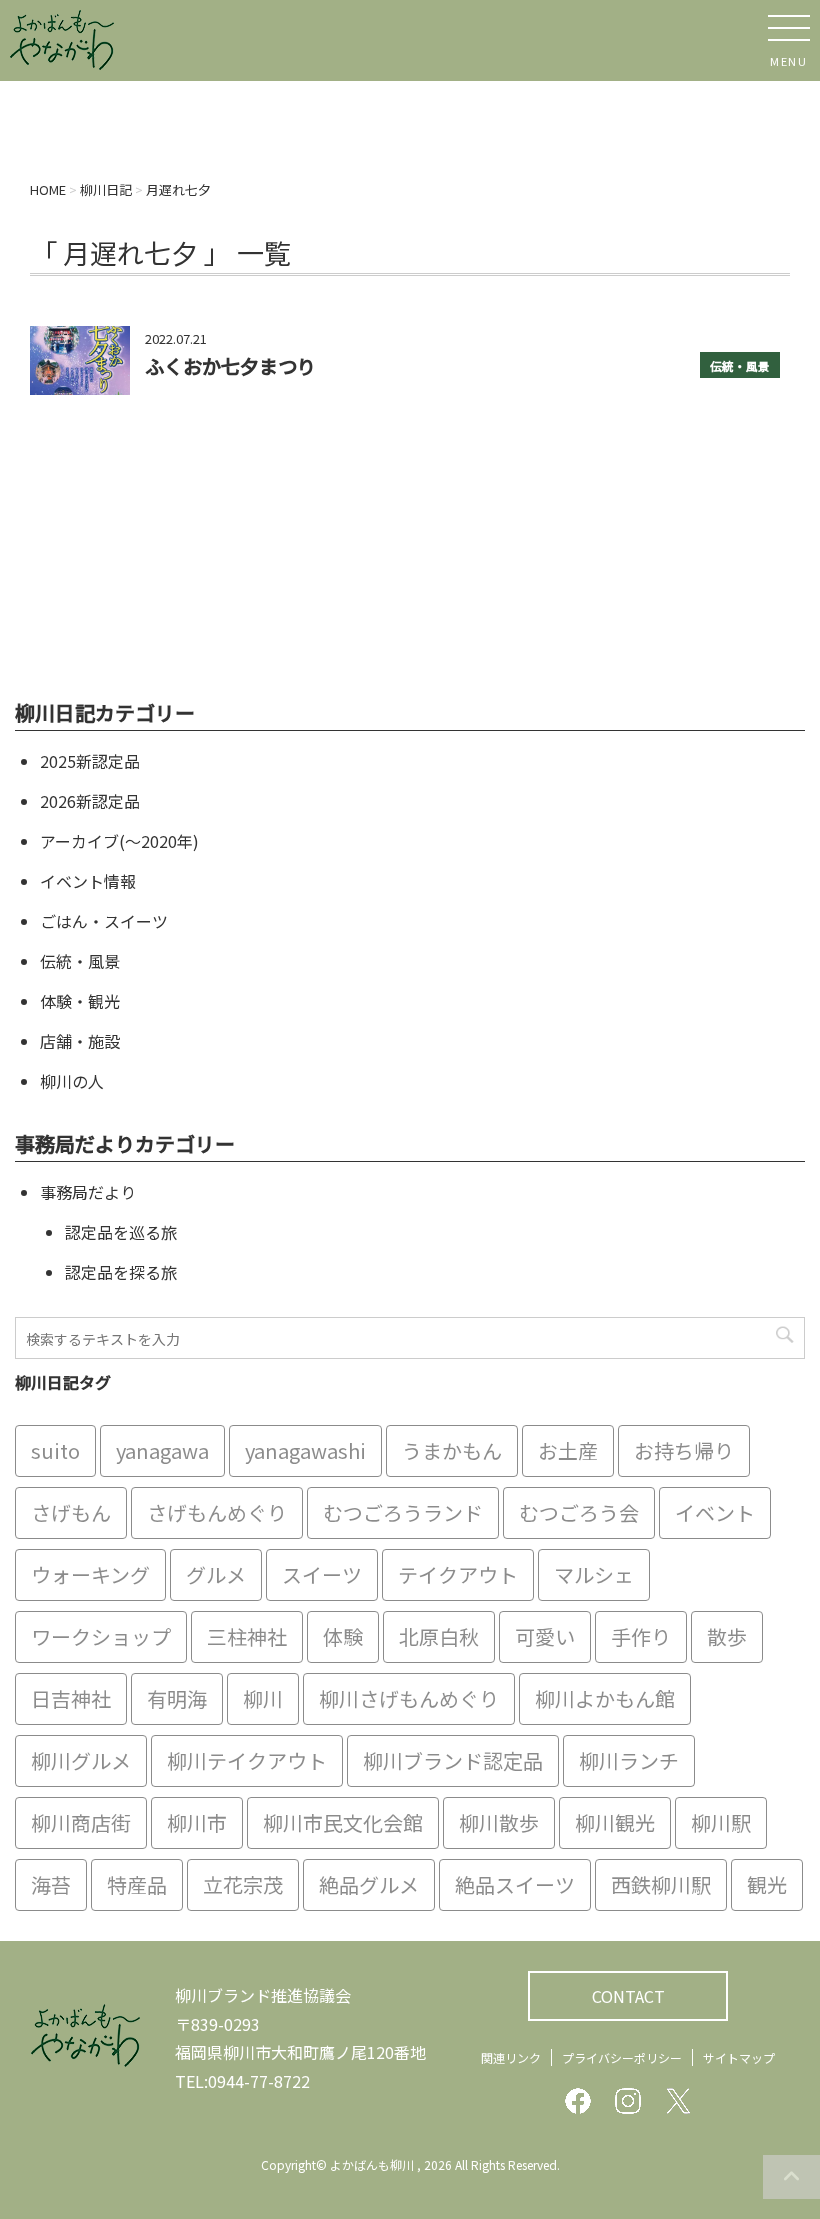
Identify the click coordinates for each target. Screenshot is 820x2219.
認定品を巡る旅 (121, 1232)
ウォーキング (90, 1574)
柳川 (263, 1698)
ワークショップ (101, 1636)
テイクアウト (458, 1574)
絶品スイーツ (515, 1884)
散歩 (727, 1636)
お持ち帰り (684, 1450)
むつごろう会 (579, 1512)
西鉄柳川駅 (661, 1884)
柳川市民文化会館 (343, 1822)
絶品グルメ (369, 1884)
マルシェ (594, 1574)
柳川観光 (615, 1822)
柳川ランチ (629, 1760)
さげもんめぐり (217, 1512)
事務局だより (88, 1192)
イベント (715, 1512)
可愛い (545, 1636)
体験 (343, 1636)
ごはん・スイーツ (104, 921)
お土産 (568, 1450)
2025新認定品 (90, 761)
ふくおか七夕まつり (230, 366)
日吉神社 (71, 1698)
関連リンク (511, 2057)
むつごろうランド (403, 1512)
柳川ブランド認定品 (453, 1760)
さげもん (71, 1512)
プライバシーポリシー (622, 2057)
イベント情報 (88, 881)
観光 (767, 1884)
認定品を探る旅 (121, 1272)
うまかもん (452, 1450)
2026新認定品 (90, 801)
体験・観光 (80, 1001)
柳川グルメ (81, 1760)
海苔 (51, 1884)
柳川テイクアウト (247, 1760)
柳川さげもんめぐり (409, 1698)
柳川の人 (72, 1081)
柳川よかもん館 (605, 1698)
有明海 (177, 1698)
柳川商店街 (81, 1822)
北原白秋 (439, 1636)
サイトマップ (739, 2057)
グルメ (216, 1574)
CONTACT (628, 1996)
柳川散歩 (499, 1822)
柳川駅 (721, 1822)
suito (55, 1450)
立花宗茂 (243, 1884)
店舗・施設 (80, 1041)
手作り (641, 1636)
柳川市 (197, 1822)
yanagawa (162, 1450)
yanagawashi (305, 1450)
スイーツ (322, 1574)
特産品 (137, 1884)
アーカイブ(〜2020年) (119, 841)
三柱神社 (247, 1636)
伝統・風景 (740, 366)
